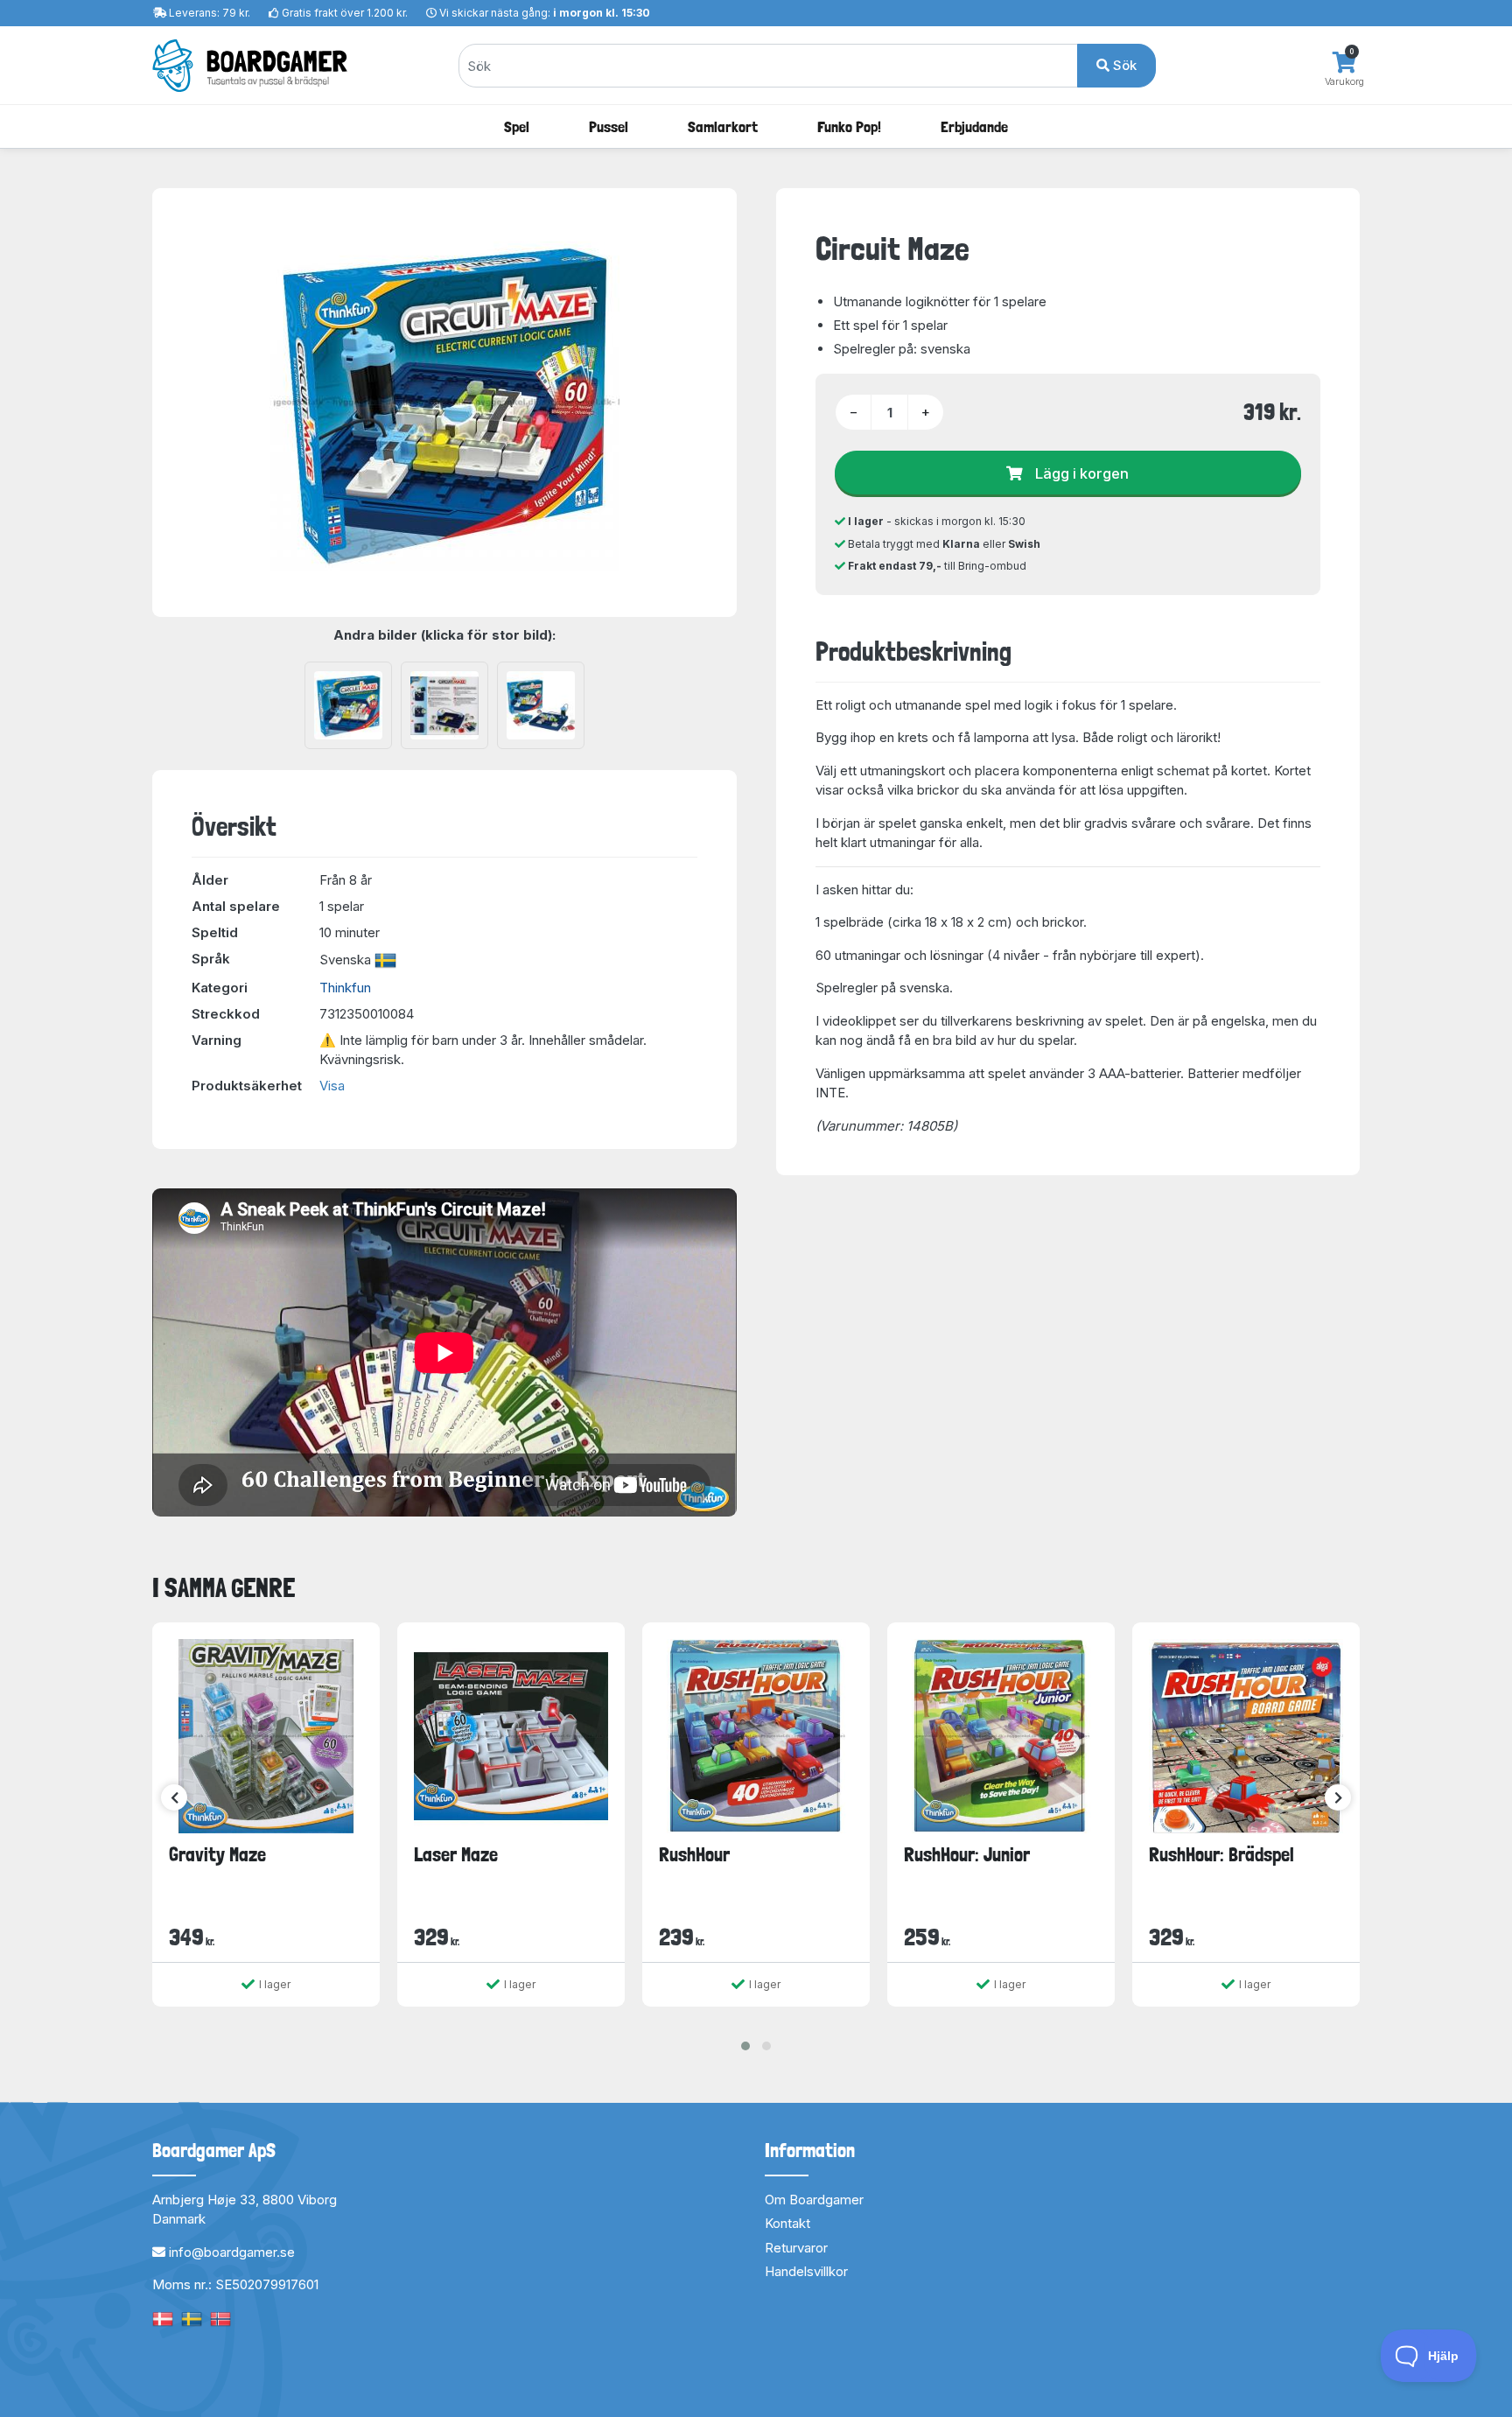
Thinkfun (345, 988)
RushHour (694, 1854)
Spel (517, 126)
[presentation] (174, 1797)
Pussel (609, 126)
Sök (1123, 65)
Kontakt (787, 2223)
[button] (745, 2046)
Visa (332, 1086)
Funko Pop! (849, 126)
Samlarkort (723, 126)
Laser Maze (456, 1854)
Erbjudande (974, 126)
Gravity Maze (217, 1854)
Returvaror (796, 2248)
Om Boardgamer (814, 2200)
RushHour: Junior (967, 1854)
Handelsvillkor (806, 2271)
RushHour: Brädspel (1221, 1854)
